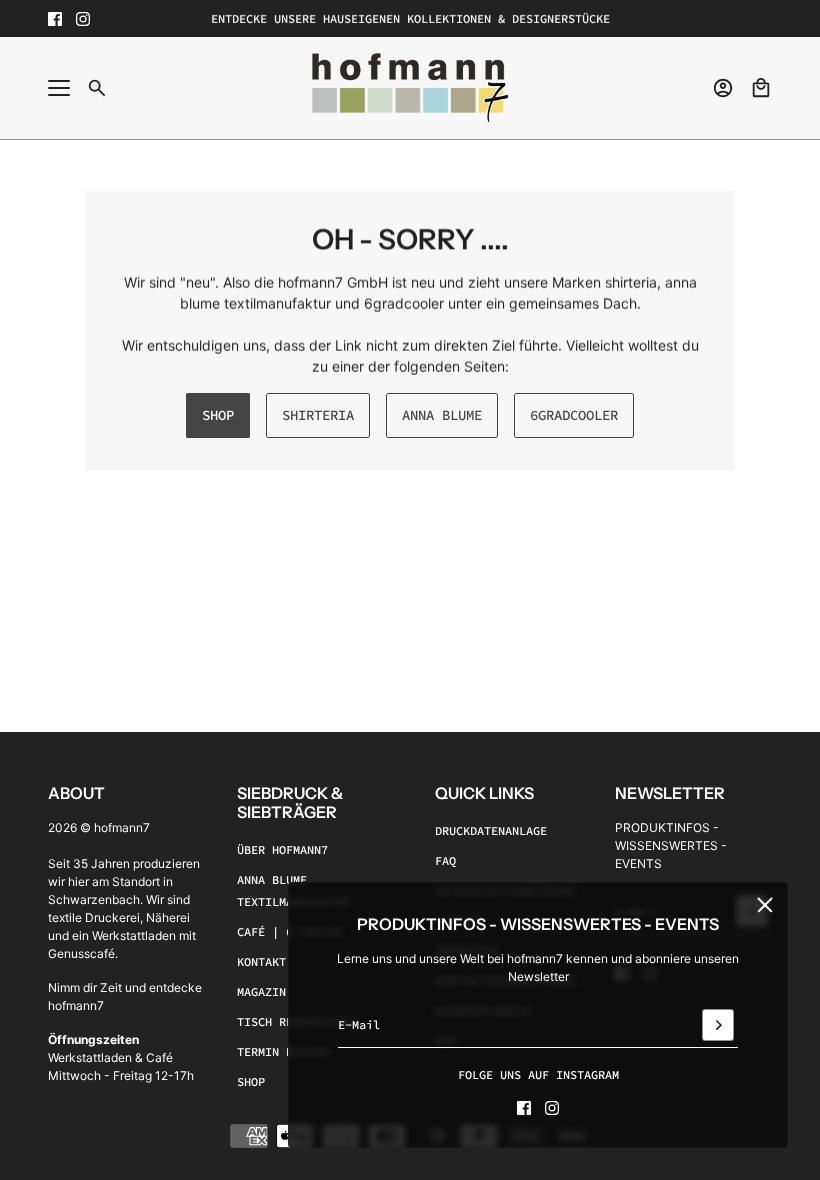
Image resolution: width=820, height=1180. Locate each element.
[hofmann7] (410, 88)
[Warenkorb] (761, 88)
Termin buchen (282, 1051)
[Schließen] (765, 905)
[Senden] (718, 1025)
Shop (251, 1081)
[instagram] (83, 19)
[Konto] (723, 88)
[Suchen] (97, 88)
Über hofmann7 (282, 849)
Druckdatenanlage (491, 830)
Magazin (261, 991)
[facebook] (55, 19)
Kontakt (261, 961)
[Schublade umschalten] (59, 88)
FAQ (445, 860)
